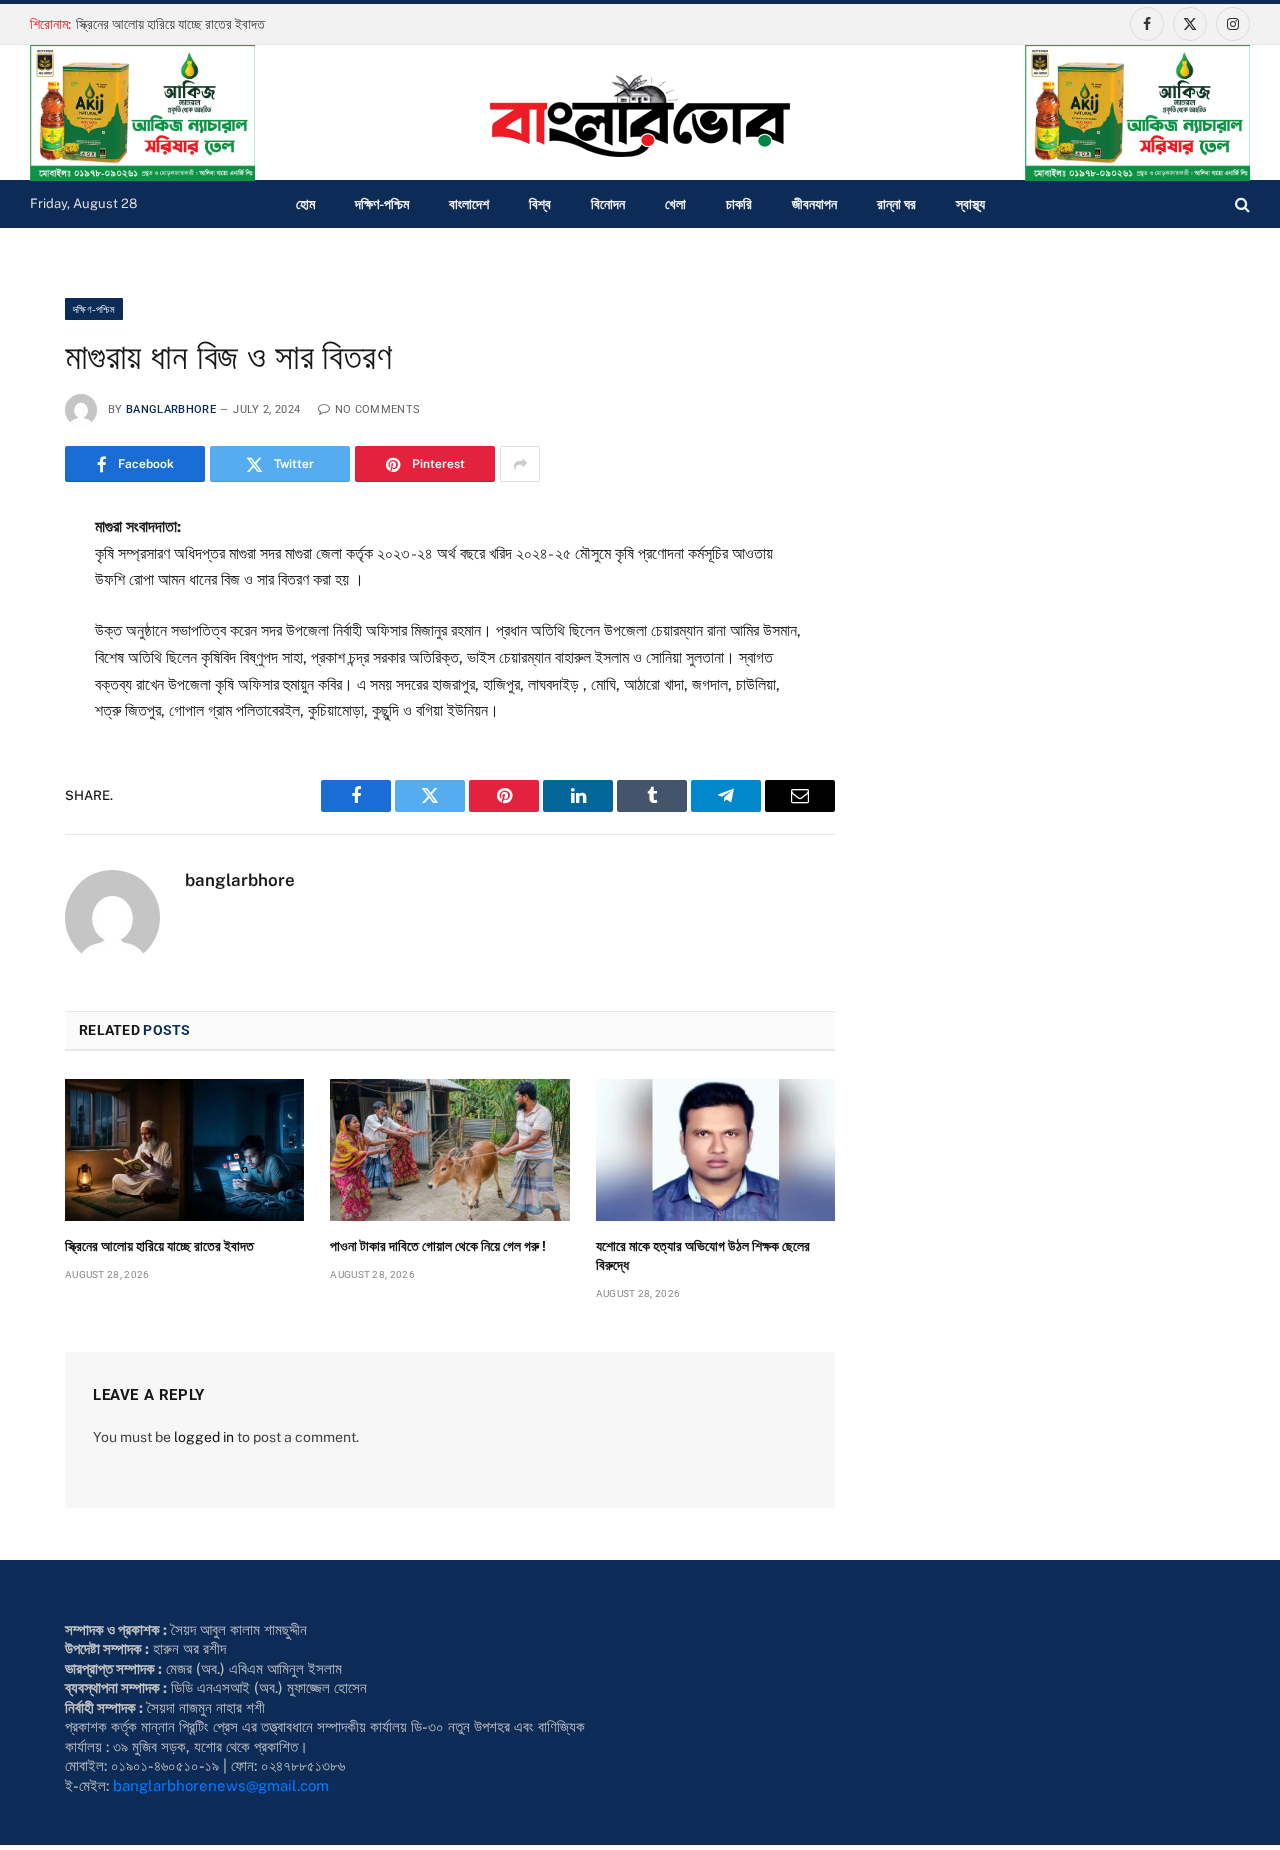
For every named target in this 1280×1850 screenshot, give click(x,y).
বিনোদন (608, 204)
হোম (305, 204)
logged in (204, 1437)
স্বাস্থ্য (970, 204)
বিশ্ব (540, 204)
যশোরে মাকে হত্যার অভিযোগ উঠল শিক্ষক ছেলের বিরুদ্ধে (703, 1255)
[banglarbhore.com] (640, 116)
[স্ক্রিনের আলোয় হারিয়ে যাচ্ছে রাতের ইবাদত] (184, 1150)
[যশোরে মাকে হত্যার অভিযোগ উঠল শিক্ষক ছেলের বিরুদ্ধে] (715, 1150)
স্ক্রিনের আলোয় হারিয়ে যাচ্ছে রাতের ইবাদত (170, 24)
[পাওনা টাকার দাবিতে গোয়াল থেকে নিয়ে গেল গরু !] (449, 1150)
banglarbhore (171, 409)
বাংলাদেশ (469, 204)
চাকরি (739, 204)
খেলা (675, 204)
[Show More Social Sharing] (520, 464)
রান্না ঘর (896, 204)
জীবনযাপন (814, 204)
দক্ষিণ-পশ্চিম (382, 204)
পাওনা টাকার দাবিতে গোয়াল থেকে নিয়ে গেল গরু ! (438, 1246)
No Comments (377, 409)
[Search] (1240, 204)
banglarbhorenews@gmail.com (221, 1785)
